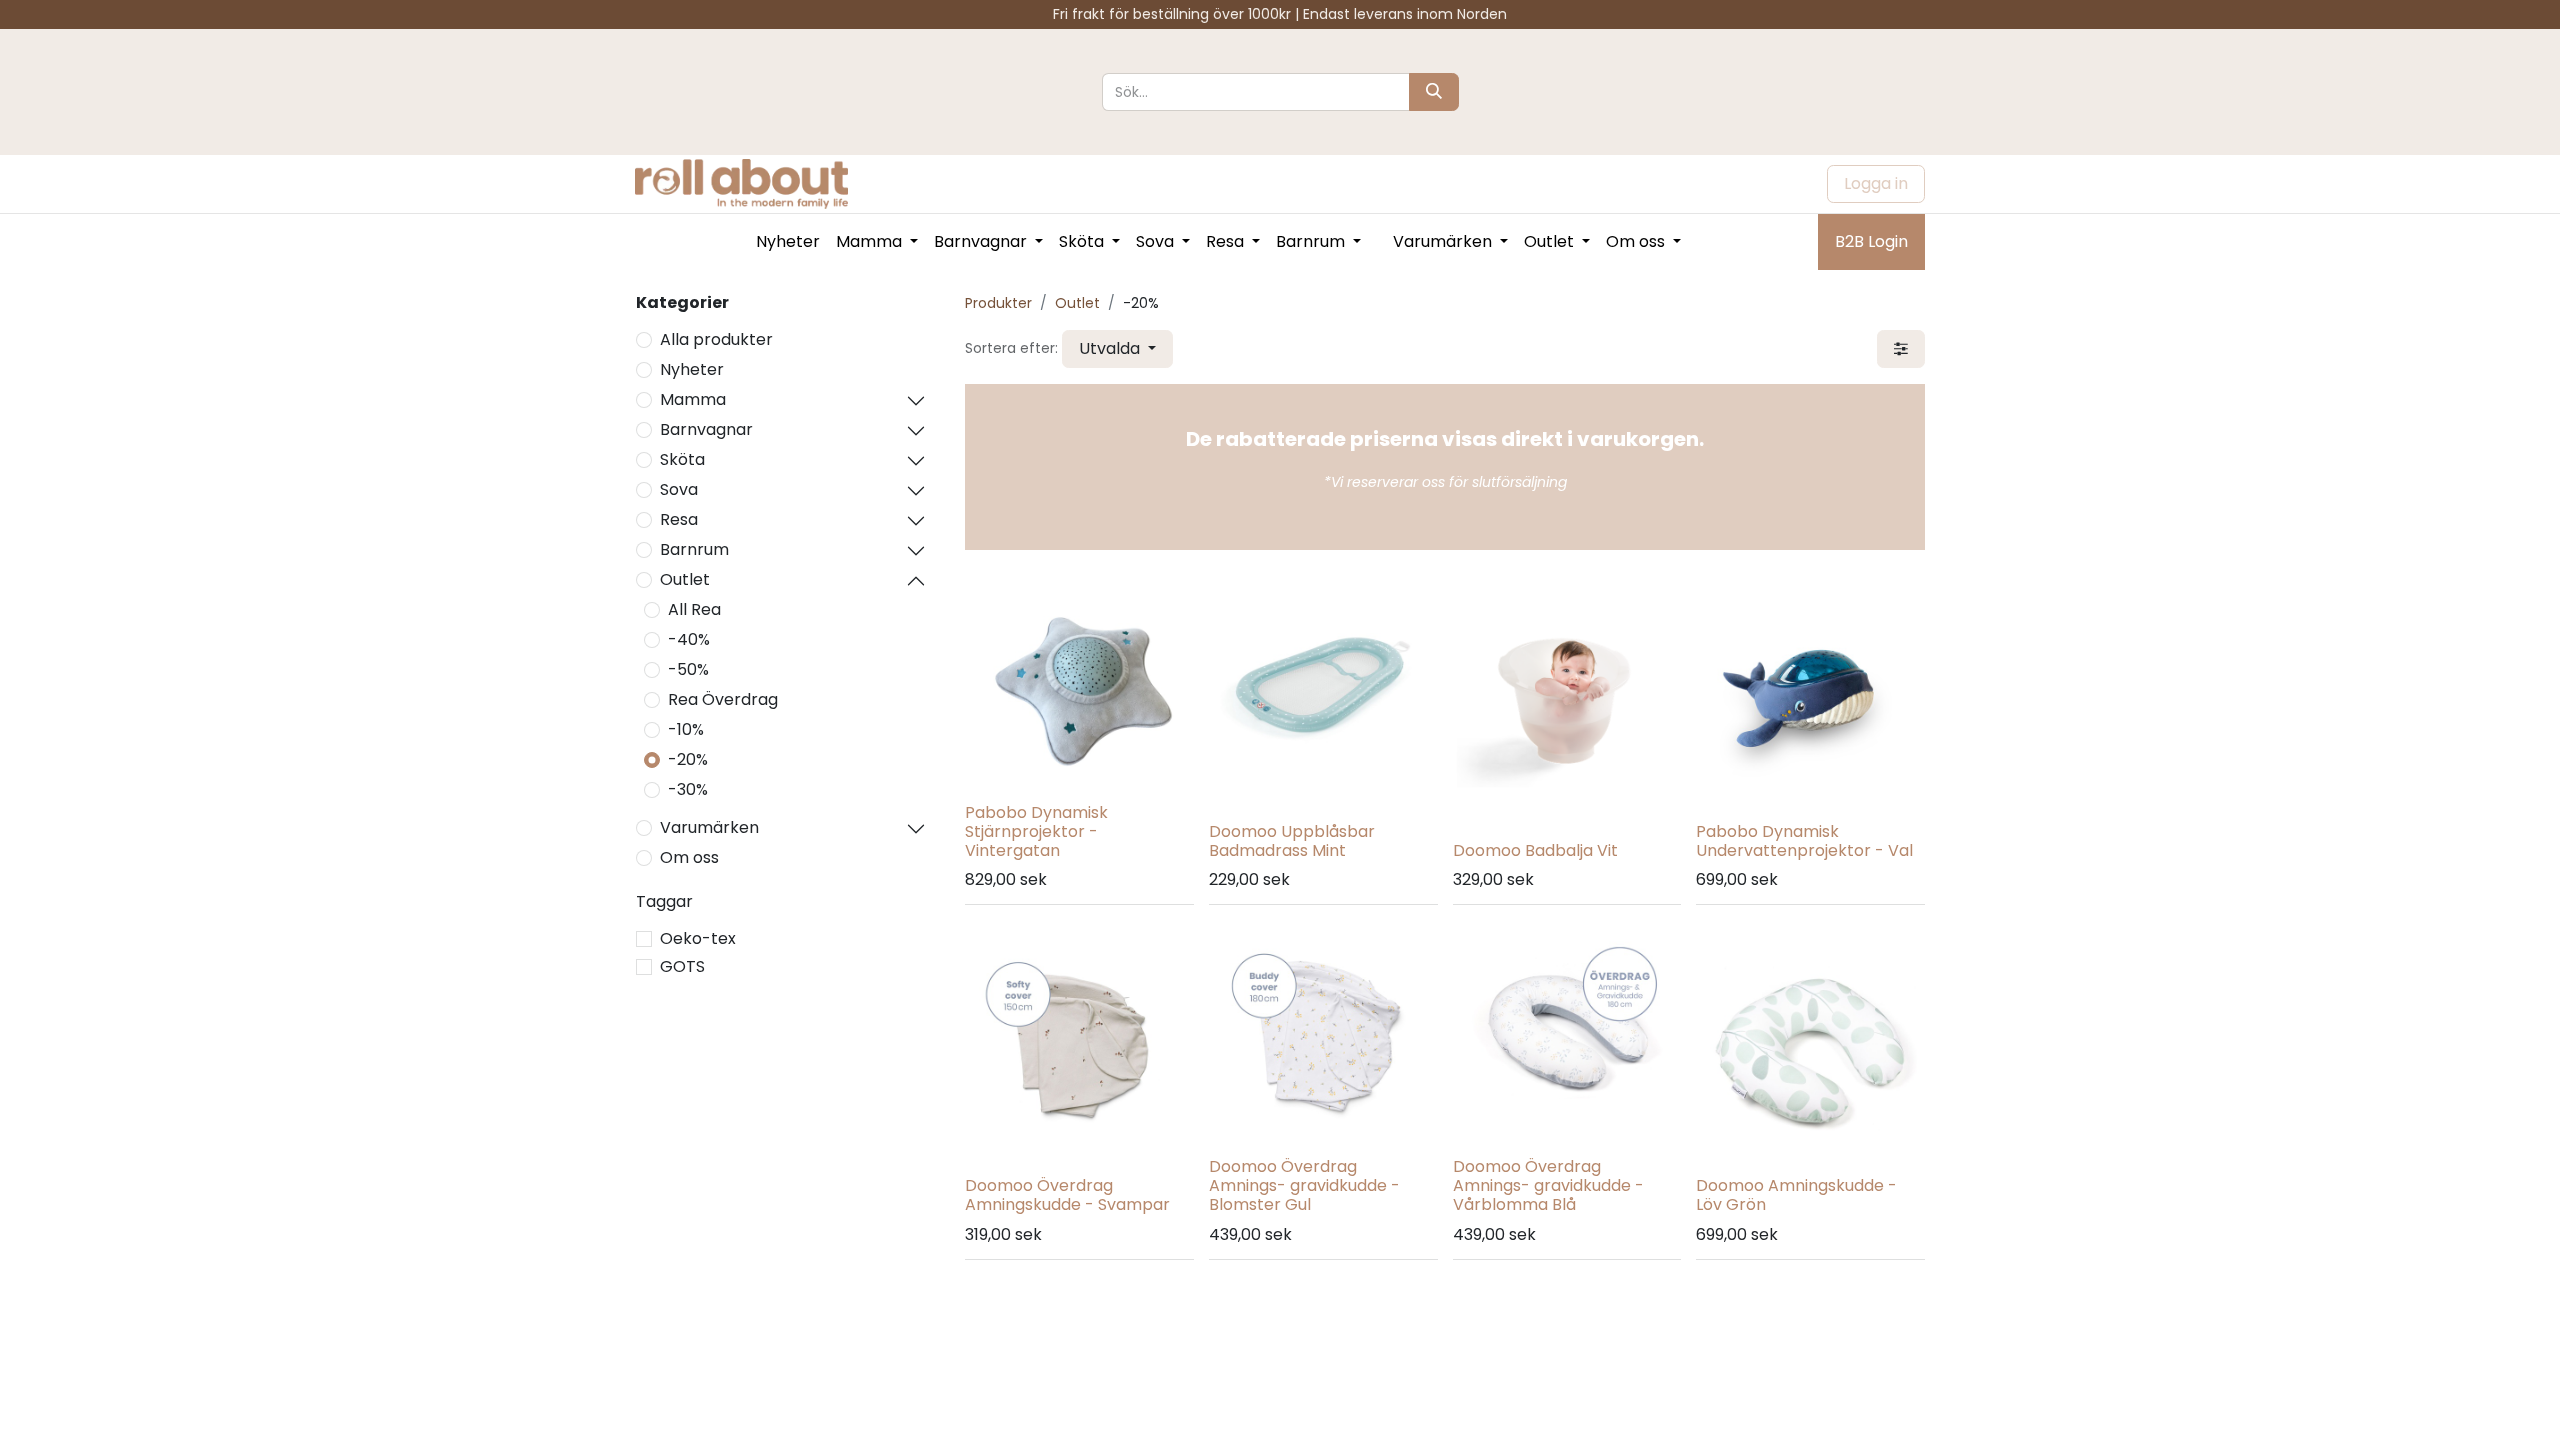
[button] (1117, 349)
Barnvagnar (706, 429)
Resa (679, 519)
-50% (688, 669)
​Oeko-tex (698, 938)
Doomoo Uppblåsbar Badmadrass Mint (1292, 841)
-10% (686, 729)
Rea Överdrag (723, 699)
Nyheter (692, 369)
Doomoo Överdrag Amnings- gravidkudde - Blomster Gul (1304, 1185)
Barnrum (694, 549)
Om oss (689, 857)
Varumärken (709, 827)
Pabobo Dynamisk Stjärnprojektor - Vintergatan (1036, 831)
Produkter (998, 303)
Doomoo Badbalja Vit (1535, 850)
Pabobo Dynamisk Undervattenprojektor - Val (1804, 841)
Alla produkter (716, 339)
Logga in (1876, 183)
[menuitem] (788, 242)
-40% (689, 639)
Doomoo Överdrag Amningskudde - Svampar (1067, 1195)
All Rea (694, 609)
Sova (679, 489)
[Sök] (1434, 92)
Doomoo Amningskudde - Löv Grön (1796, 1195)
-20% (688, 759)
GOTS (682, 966)
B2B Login (1871, 241)
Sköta (682, 459)
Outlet (685, 579)
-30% (688, 789)
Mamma (693, 399)
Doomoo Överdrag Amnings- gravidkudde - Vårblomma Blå (1548, 1185)
